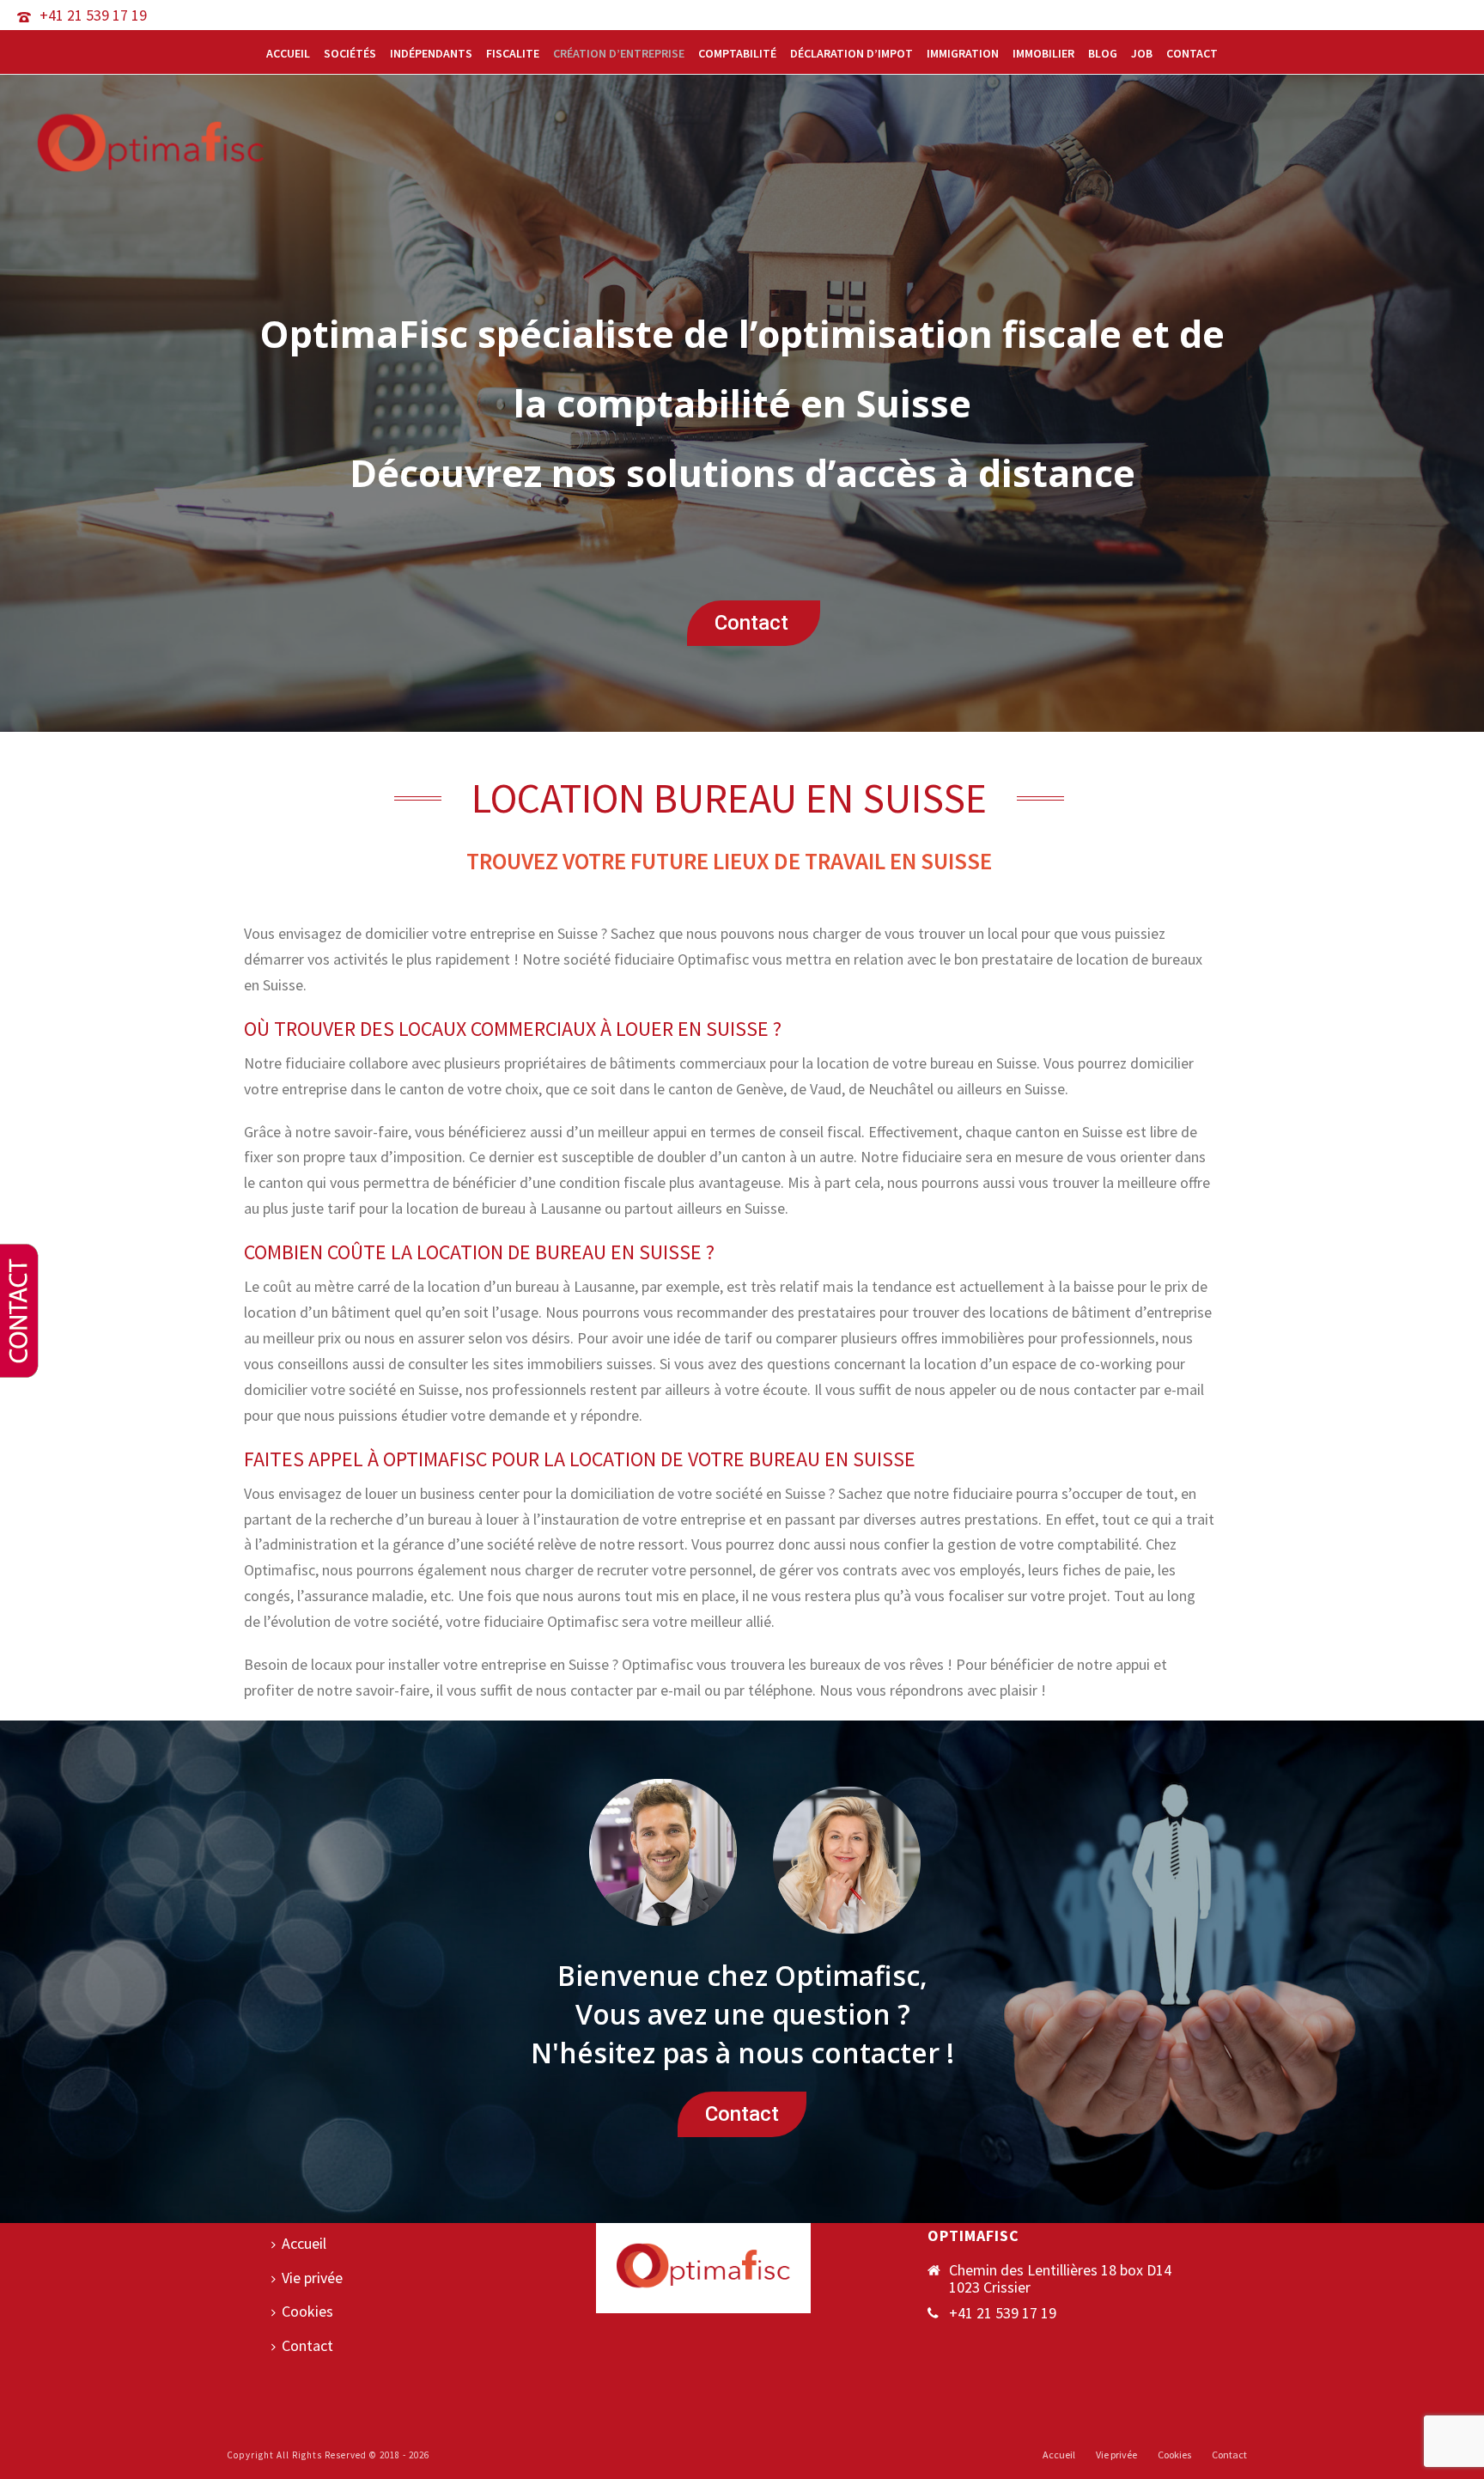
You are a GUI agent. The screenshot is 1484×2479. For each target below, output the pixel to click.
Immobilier (1043, 53)
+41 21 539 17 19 (93, 15)
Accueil (288, 53)
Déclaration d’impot (851, 53)
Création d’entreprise (619, 53)
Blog (1103, 53)
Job (1142, 53)
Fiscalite (513, 53)
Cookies (307, 2311)
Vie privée (312, 2278)
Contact (1192, 53)
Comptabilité (737, 53)
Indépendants (431, 53)
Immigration (963, 53)
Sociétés (350, 53)
